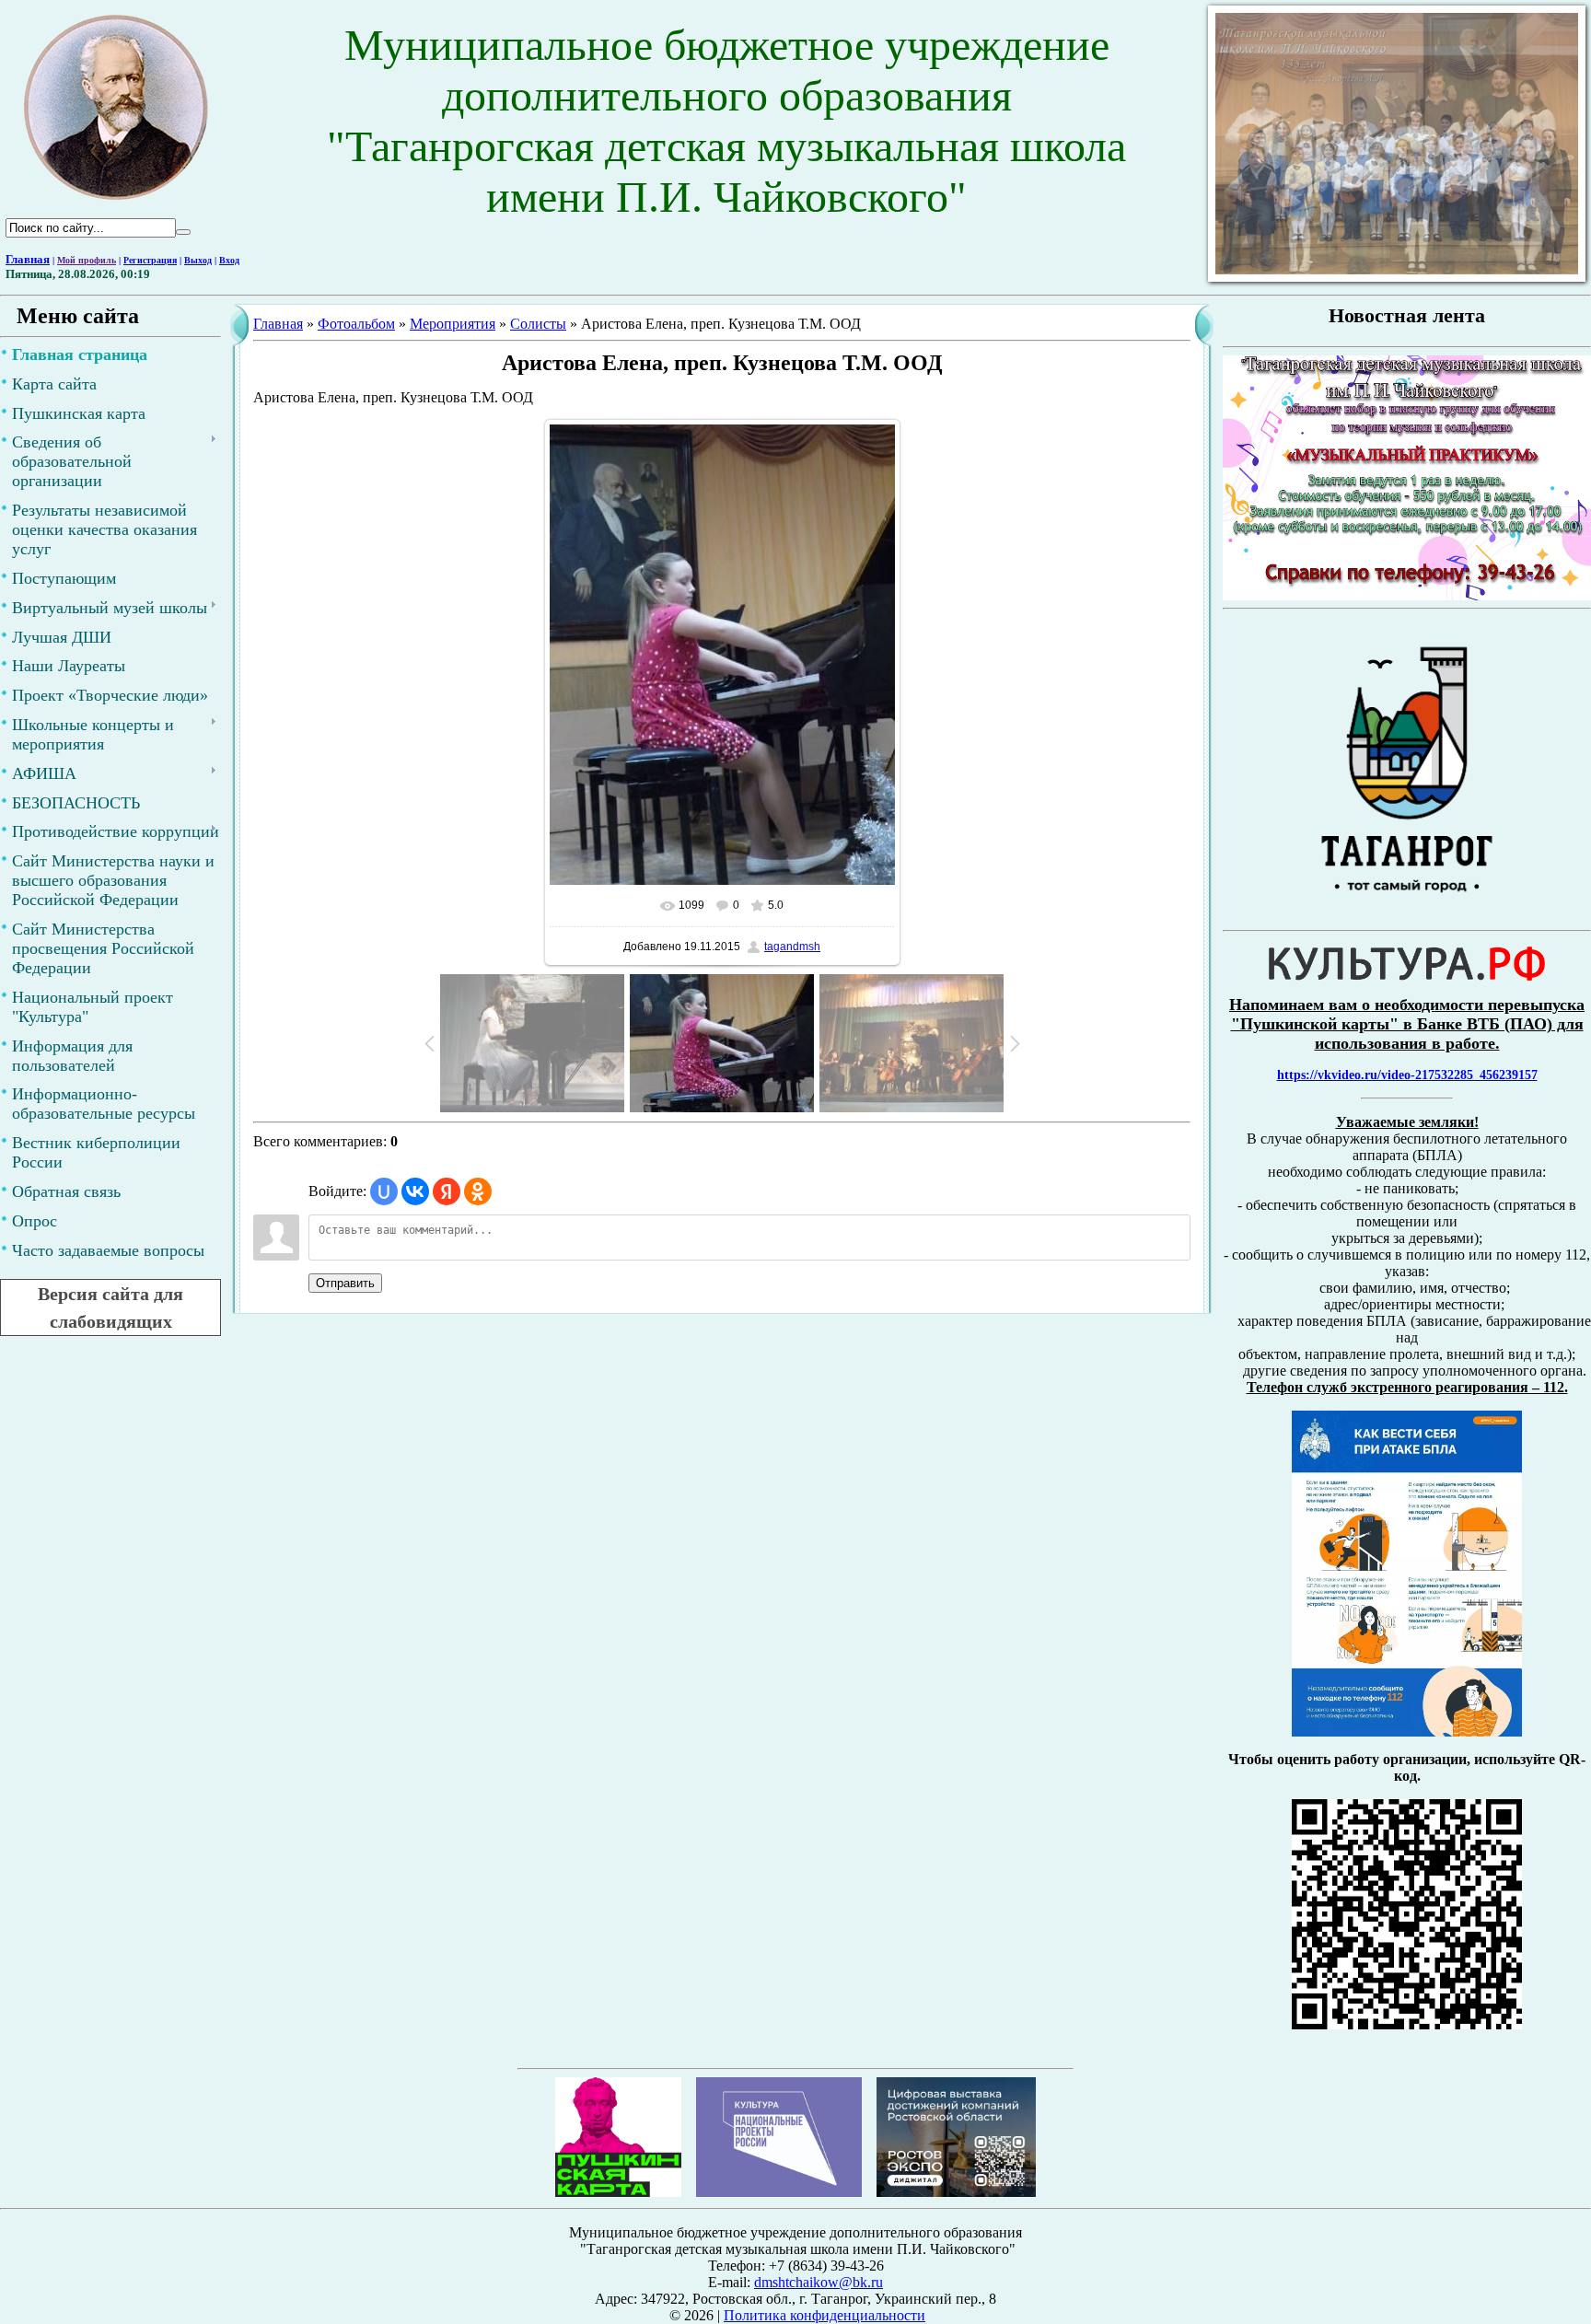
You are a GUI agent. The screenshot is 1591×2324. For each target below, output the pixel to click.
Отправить (345, 1283)
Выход (198, 260)
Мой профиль (87, 260)
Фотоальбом (356, 324)
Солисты (538, 324)
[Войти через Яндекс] (447, 1191)
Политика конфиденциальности (825, 2315)
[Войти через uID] (384, 1191)
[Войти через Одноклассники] (478, 1191)
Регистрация (150, 260)
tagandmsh (792, 947)
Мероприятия (453, 324)
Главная (28, 259)
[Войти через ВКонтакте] (415, 1191)
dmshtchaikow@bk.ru (819, 2282)
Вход (229, 260)
